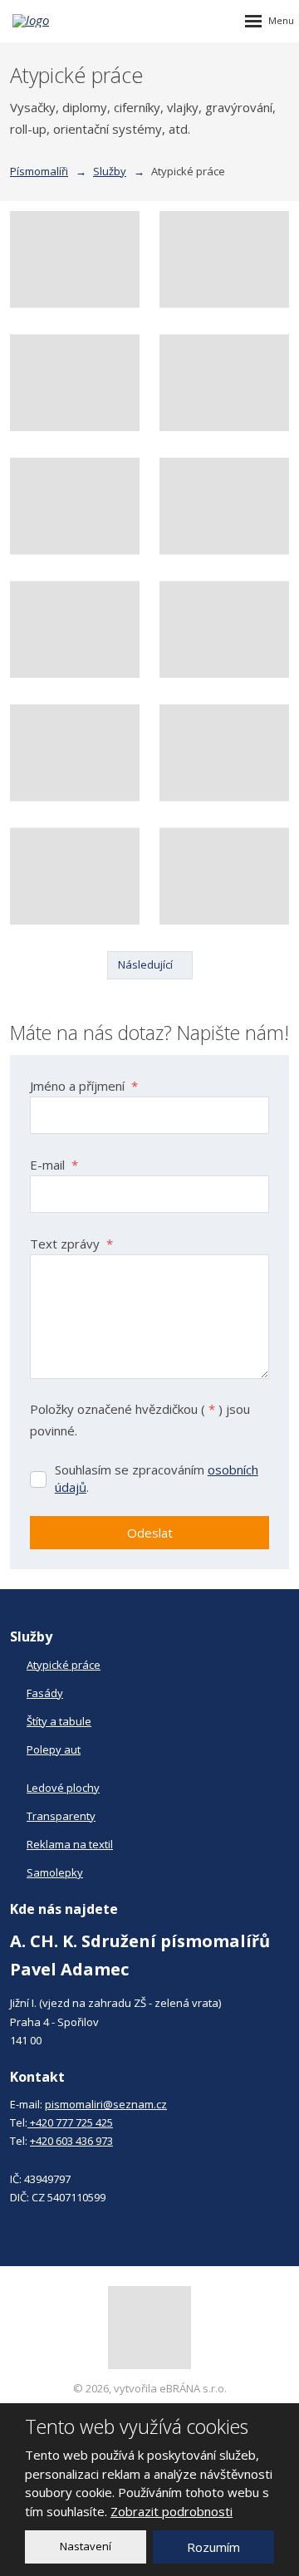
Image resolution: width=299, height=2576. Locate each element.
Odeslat (150, 1533)
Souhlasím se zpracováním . (157, 1478)
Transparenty (61, 1816)
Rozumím (213, 2547)
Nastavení (86, 2546)
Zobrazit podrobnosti (172, 2511)
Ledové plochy (63, 1788)
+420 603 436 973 (71, 2141)
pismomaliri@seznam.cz (106, 2104)
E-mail (54, 1165)
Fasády (45, 1693)
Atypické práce (64, 1665)
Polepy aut (54, 1749)
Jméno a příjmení (84, 1086)
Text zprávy (71, 1244)
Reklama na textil (70, 1844)
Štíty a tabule (59, 1721)
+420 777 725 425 (70, 2122)
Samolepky (55, 1872)
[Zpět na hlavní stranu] (62, 21)
